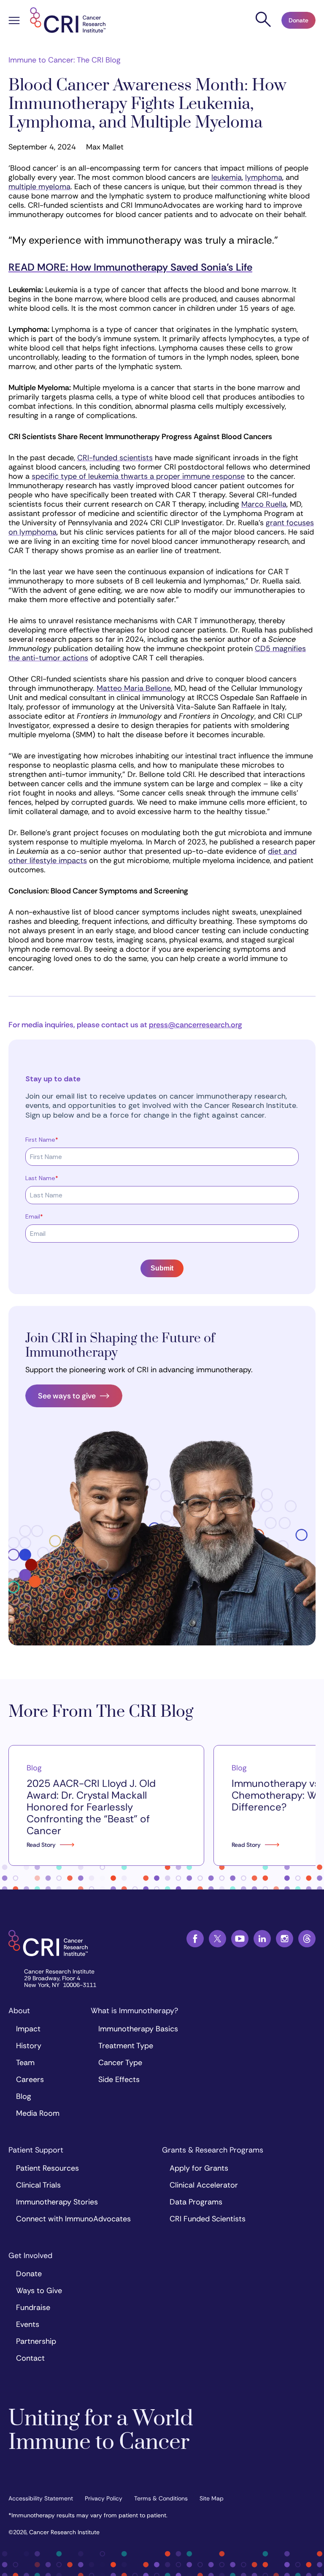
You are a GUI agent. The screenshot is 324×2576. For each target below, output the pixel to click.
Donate (298, 20)
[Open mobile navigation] (14, 22)
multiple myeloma (39, 187)
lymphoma (264, 177)
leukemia (227, 177)
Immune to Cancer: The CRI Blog (65, 60)
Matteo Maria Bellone (134, 688)
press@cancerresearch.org (196, 1025)
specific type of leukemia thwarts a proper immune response (138, 476)
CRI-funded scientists (115, 458)
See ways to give (67, 1396)
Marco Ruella (264, 504)
